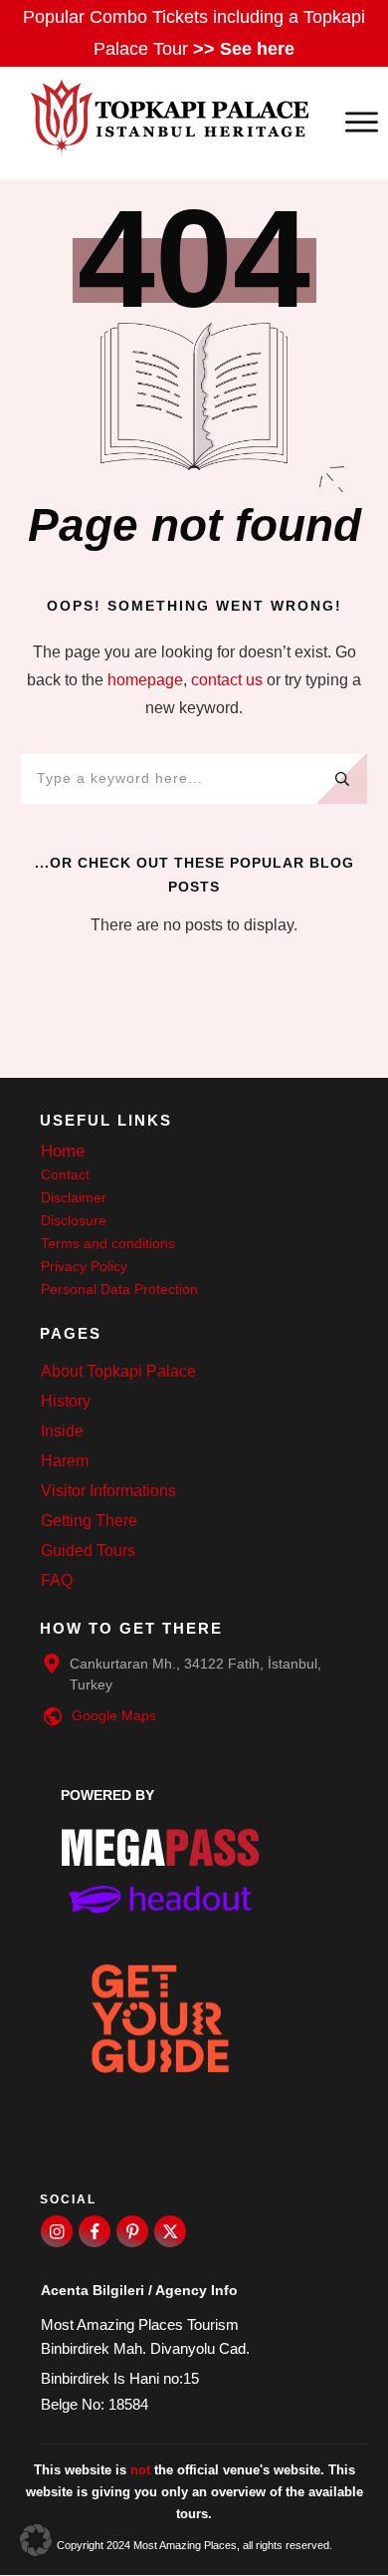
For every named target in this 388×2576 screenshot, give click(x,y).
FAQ (57, 1580)
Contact (65, 1174)
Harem (65, 1461)
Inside (62, 1431)
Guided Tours (88, 1550)
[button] (36, 2540)
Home (63, 1151)
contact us (227, 680)
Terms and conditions (108, 1243)
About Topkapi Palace (118, 1371)
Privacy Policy (84, 1266)
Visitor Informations (108, 1491)
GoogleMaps (114, 1715)
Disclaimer (74, 1197)
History (66, 1401)
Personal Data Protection (119, 1289)
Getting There (89, 1521)
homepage (145, 680)
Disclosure (74, 1220)
